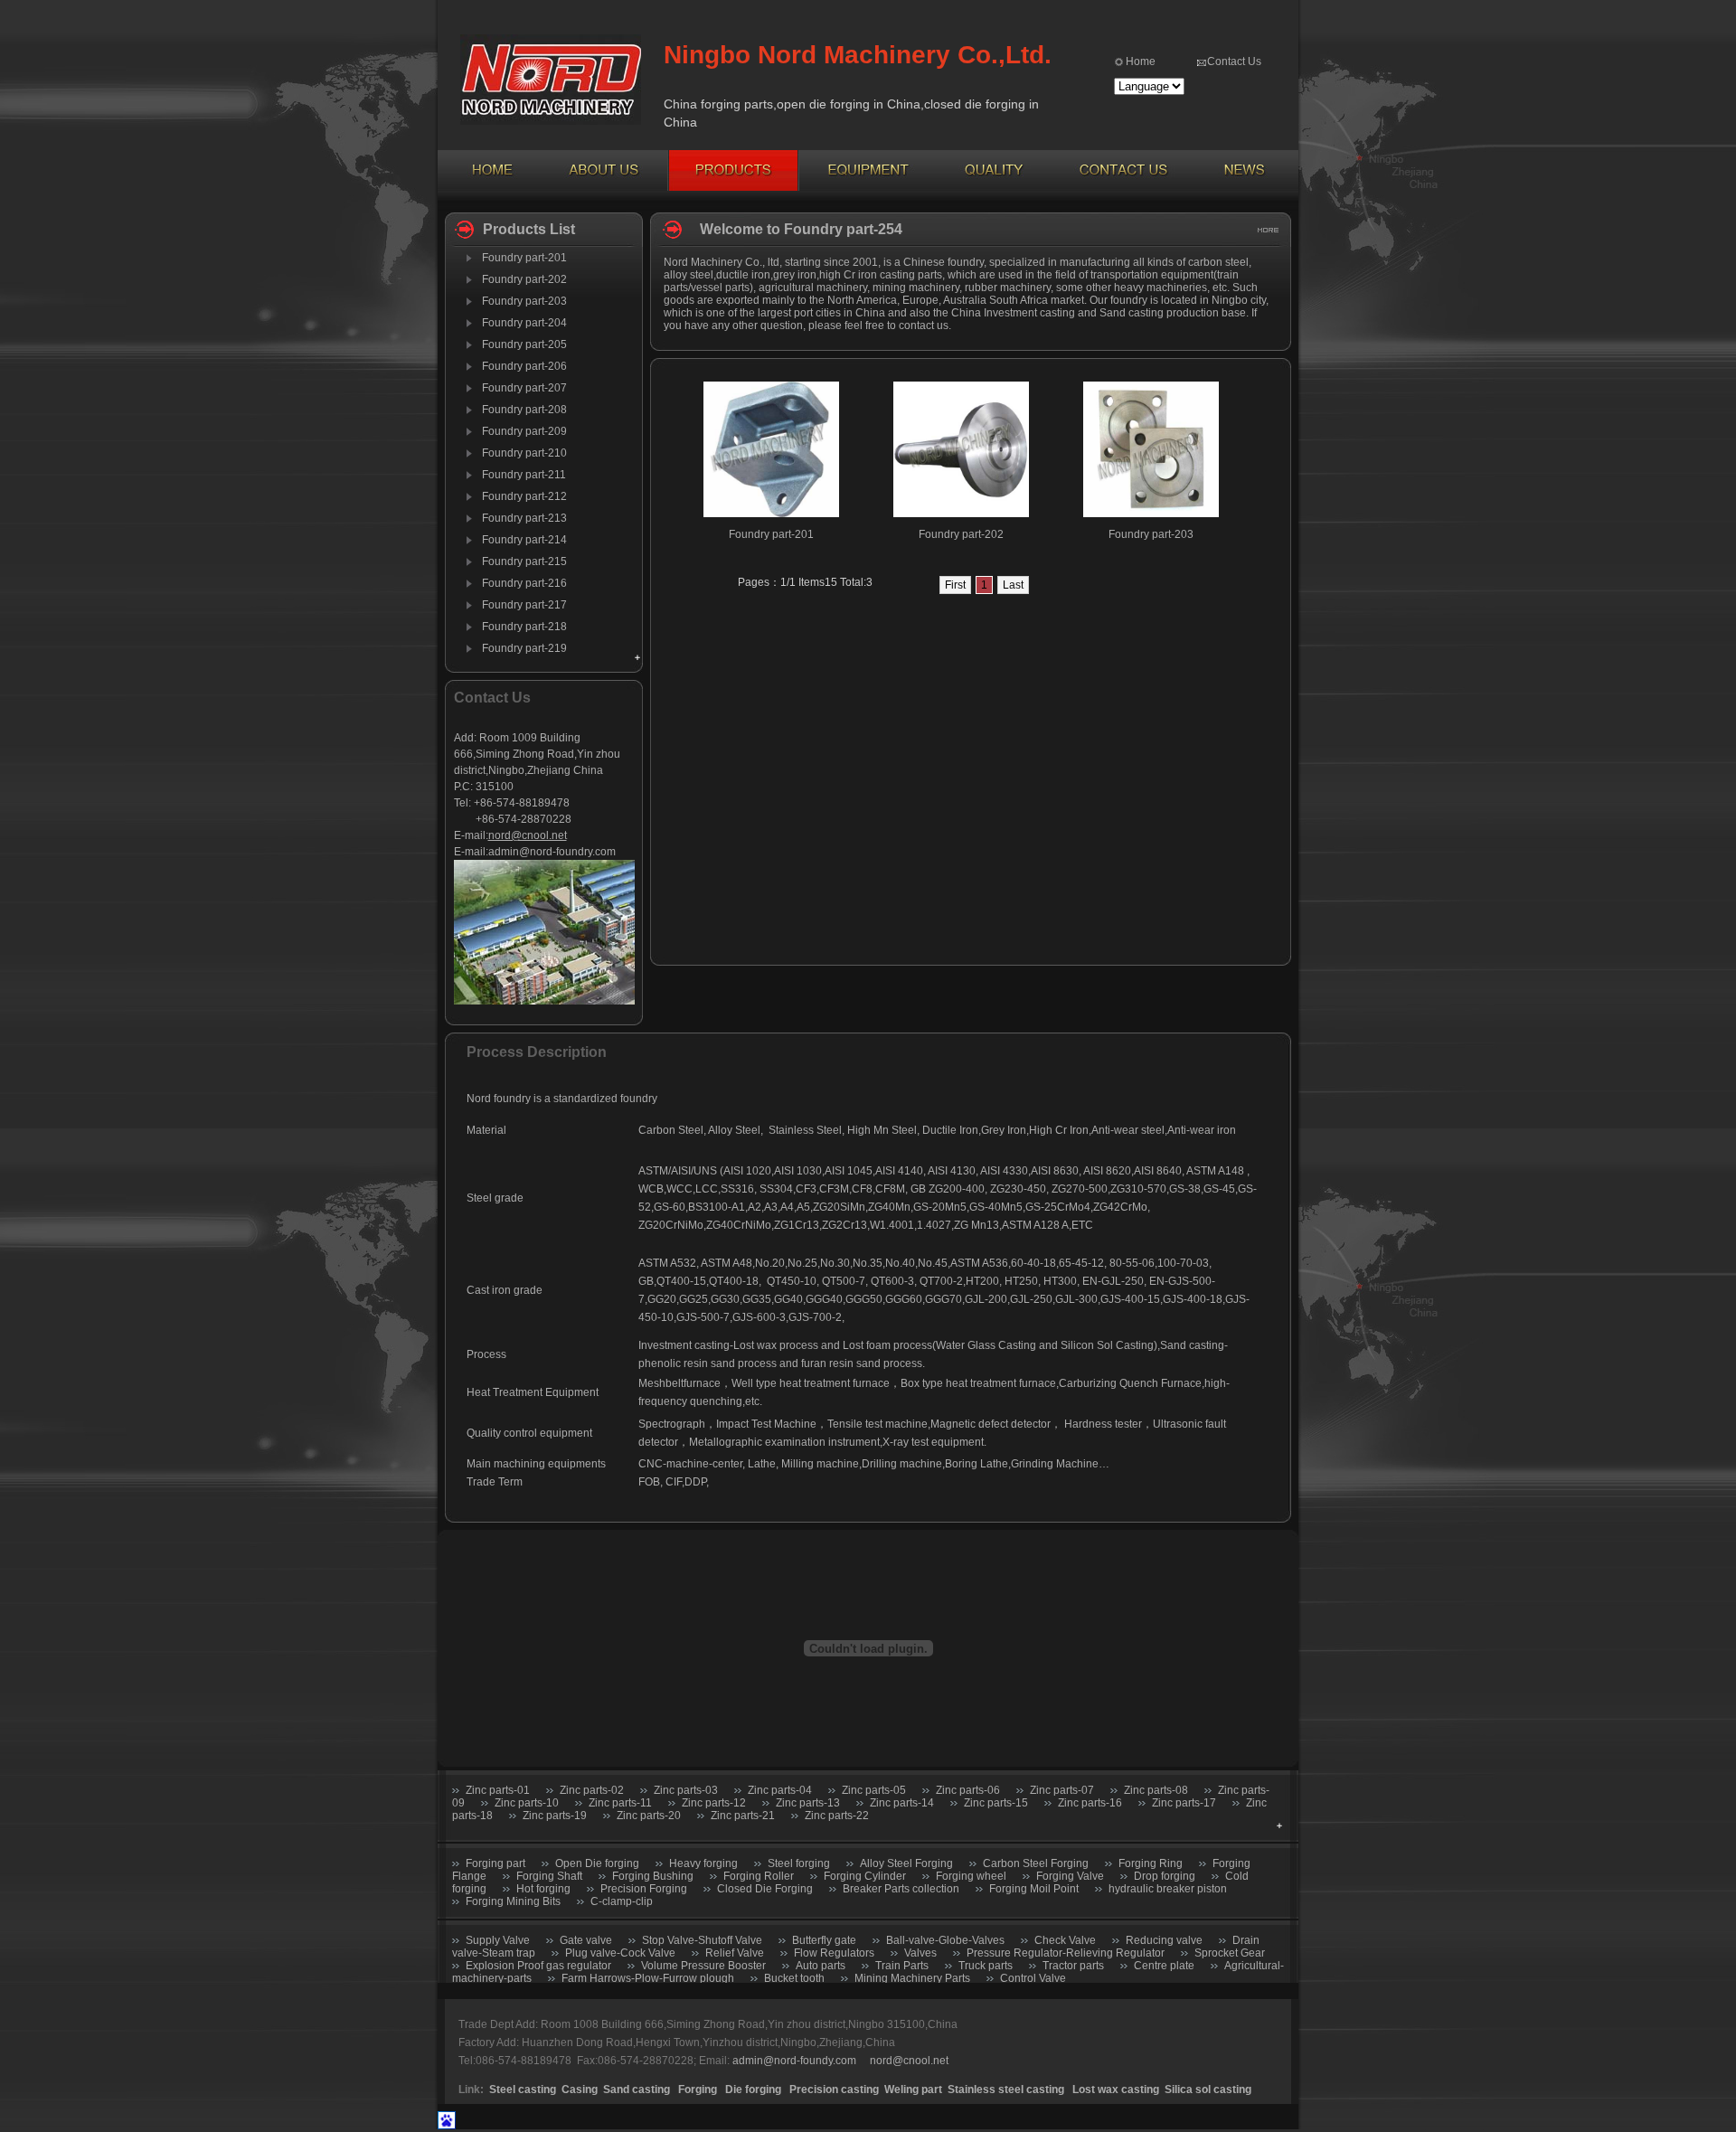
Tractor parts (1073, 1966)
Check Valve (1065, 1940)
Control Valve (1033, 1978)
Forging (698, 2090)
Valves (920, 1953)
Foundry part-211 (524, 475)
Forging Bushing (653, 1876)
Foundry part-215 (524, 561)
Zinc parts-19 (555, 1816)
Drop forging (1165, 1876)
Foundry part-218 (524, 627)
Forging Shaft (549, 1876)
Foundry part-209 (524, 431)
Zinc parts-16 (1090, 1803)
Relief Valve (735, 1953)
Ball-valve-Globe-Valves (945, 1940)
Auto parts (821, 1966)
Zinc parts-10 (527, 1803)
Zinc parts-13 (808, 1803)
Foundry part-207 (524, 388)
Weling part (913, 2090)
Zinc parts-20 (649, 1816)
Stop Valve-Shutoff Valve (702, 1940)
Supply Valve (498, 1940)
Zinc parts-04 (780, 1790)
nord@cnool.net (528, 835)
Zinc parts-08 (1156, 1790)
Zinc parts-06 (968, 1790)
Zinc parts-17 (1184, 1803)
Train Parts (902, 1966)
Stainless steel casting (1007, 2090)
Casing (580, 2090)
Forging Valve (1070, 1876)
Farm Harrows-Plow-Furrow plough (648, 1978)
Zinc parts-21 (743, 1816)
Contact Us (1234, 61)
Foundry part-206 (524, 366)
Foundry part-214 (524, 540)
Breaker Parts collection (901, 1889)
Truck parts (986, 1966)
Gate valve (586, 1940)
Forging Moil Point (1034, 1889)
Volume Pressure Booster (703, 1966)
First (955, 585)
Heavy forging (703, 1863)
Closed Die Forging (765, 1889)
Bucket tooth (796, 1978)
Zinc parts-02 (592, 1790)
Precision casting (834, 2090)
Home (1141, 61)
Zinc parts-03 (686, 1790)
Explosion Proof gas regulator (538, 1966)
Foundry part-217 (524, 605)
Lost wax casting (1116, 2090)
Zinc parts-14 (902, 1803)
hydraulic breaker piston (1168, 1889)
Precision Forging (644, 1889)
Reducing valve (1164, 1940)
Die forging (753, 2090)
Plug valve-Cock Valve (620, 1953)
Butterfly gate (824, 1940)
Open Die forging (597, 1863)
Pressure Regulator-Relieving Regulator (1066, 1953)
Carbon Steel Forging (1036, 1863)
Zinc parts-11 (620, 1803)
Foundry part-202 (524, 279)
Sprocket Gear (1230, 1953)
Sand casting (637, 2090)
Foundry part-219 (524, 648)
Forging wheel (971, 1876)
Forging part (495, 1863)
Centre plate (1164, 1966)
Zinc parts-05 (874, 1790)
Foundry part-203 (524, 301)
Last (1013, 585)
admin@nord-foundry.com (552, 852)
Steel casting (523, 2090)
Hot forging (543, 1889)
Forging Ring (1151, 1863)
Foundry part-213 (524, 518)
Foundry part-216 (524, 583)
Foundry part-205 (524, 344)
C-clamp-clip (622, 1901)
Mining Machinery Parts (912, 1978)
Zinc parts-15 (996, 1803)
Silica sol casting (1208, 2090)
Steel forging (799, 1863)
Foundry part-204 (524, 323)
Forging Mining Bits (513, 1901)
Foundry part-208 (524, 410)
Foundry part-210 (524, 453)
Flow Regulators (834, 1953)
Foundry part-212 (524, 496)
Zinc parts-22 (837, 1816)
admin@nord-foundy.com (794, 2061)
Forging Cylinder (865, 1876)
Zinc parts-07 (1062, 1790)
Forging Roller (759, 1876)
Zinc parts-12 (714, 1803)
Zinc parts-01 (498, 1790)
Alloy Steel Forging (906, 1863)
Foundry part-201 (524, 258)
